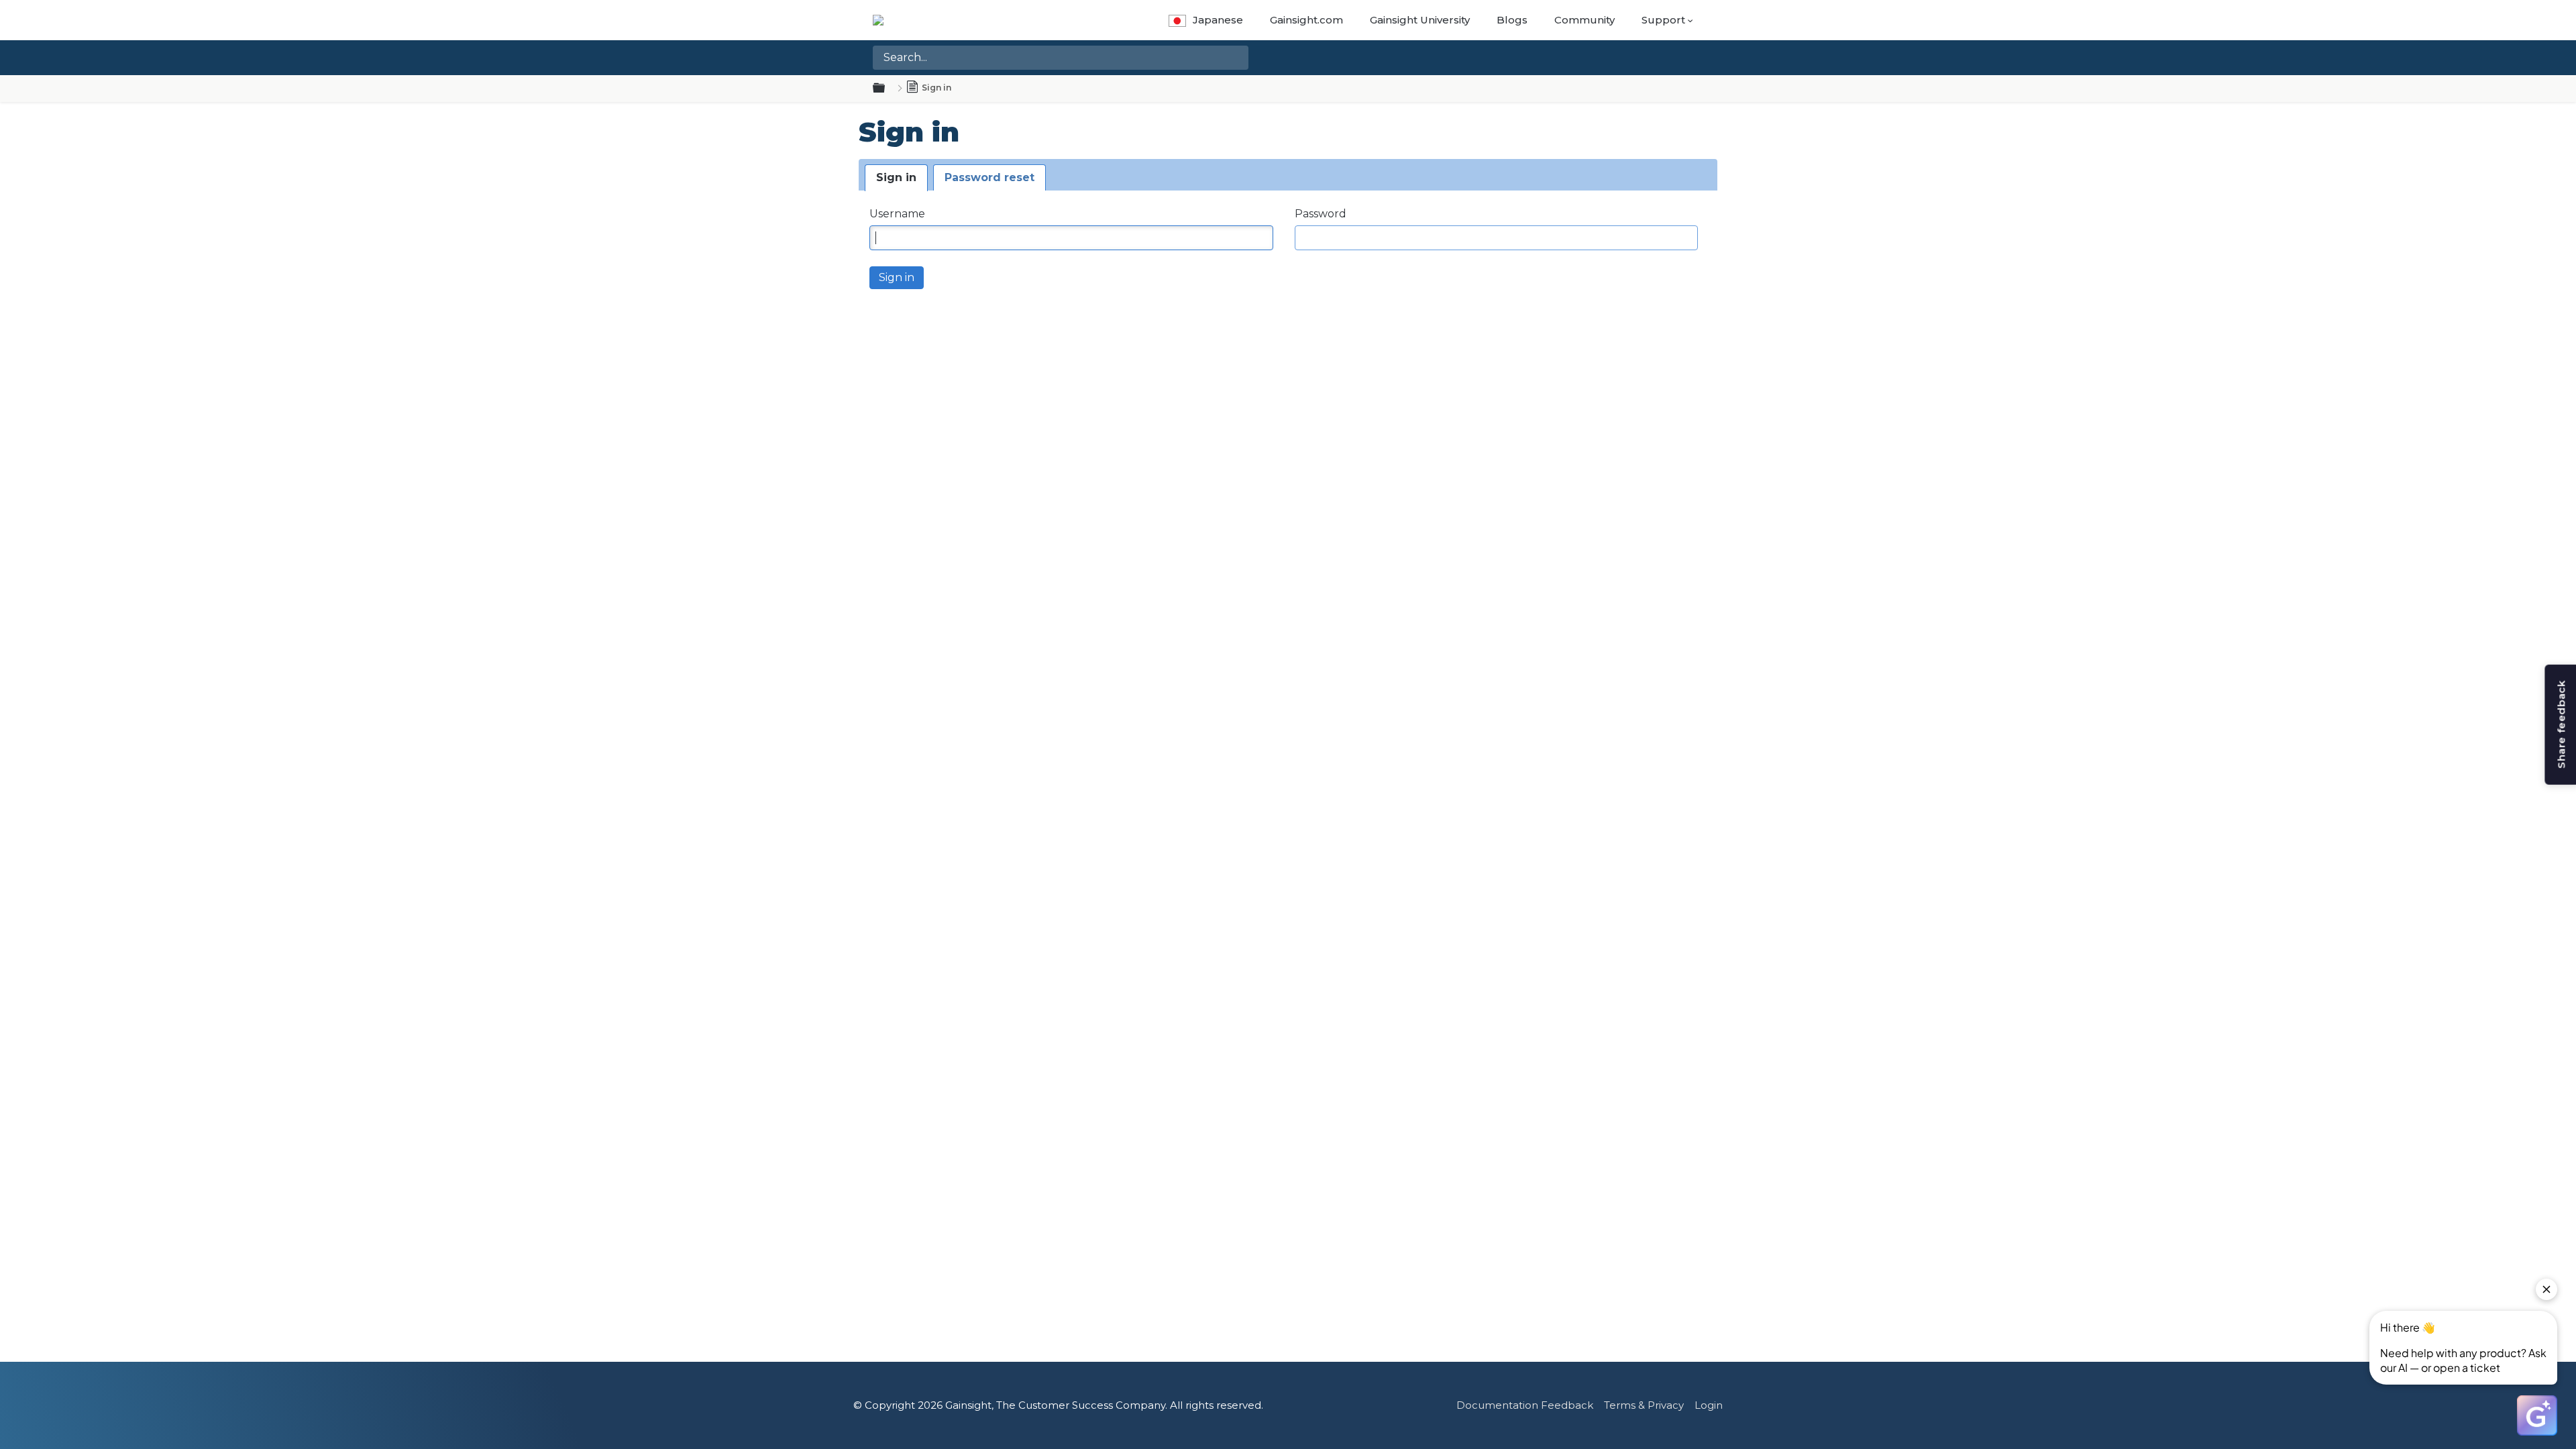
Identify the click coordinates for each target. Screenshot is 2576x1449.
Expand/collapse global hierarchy (887, 89)
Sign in (896, 177)
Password (1321, 214)
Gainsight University (1420, 20)
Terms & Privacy (1644, 1405)
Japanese (1218, 20)
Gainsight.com (1306, 20)
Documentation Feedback (1525, 1405)
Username (897, 214)
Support (1663, 20)
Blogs (1512, 20)
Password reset (989, 177)
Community (1585, 20)
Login (1709, 1405)
